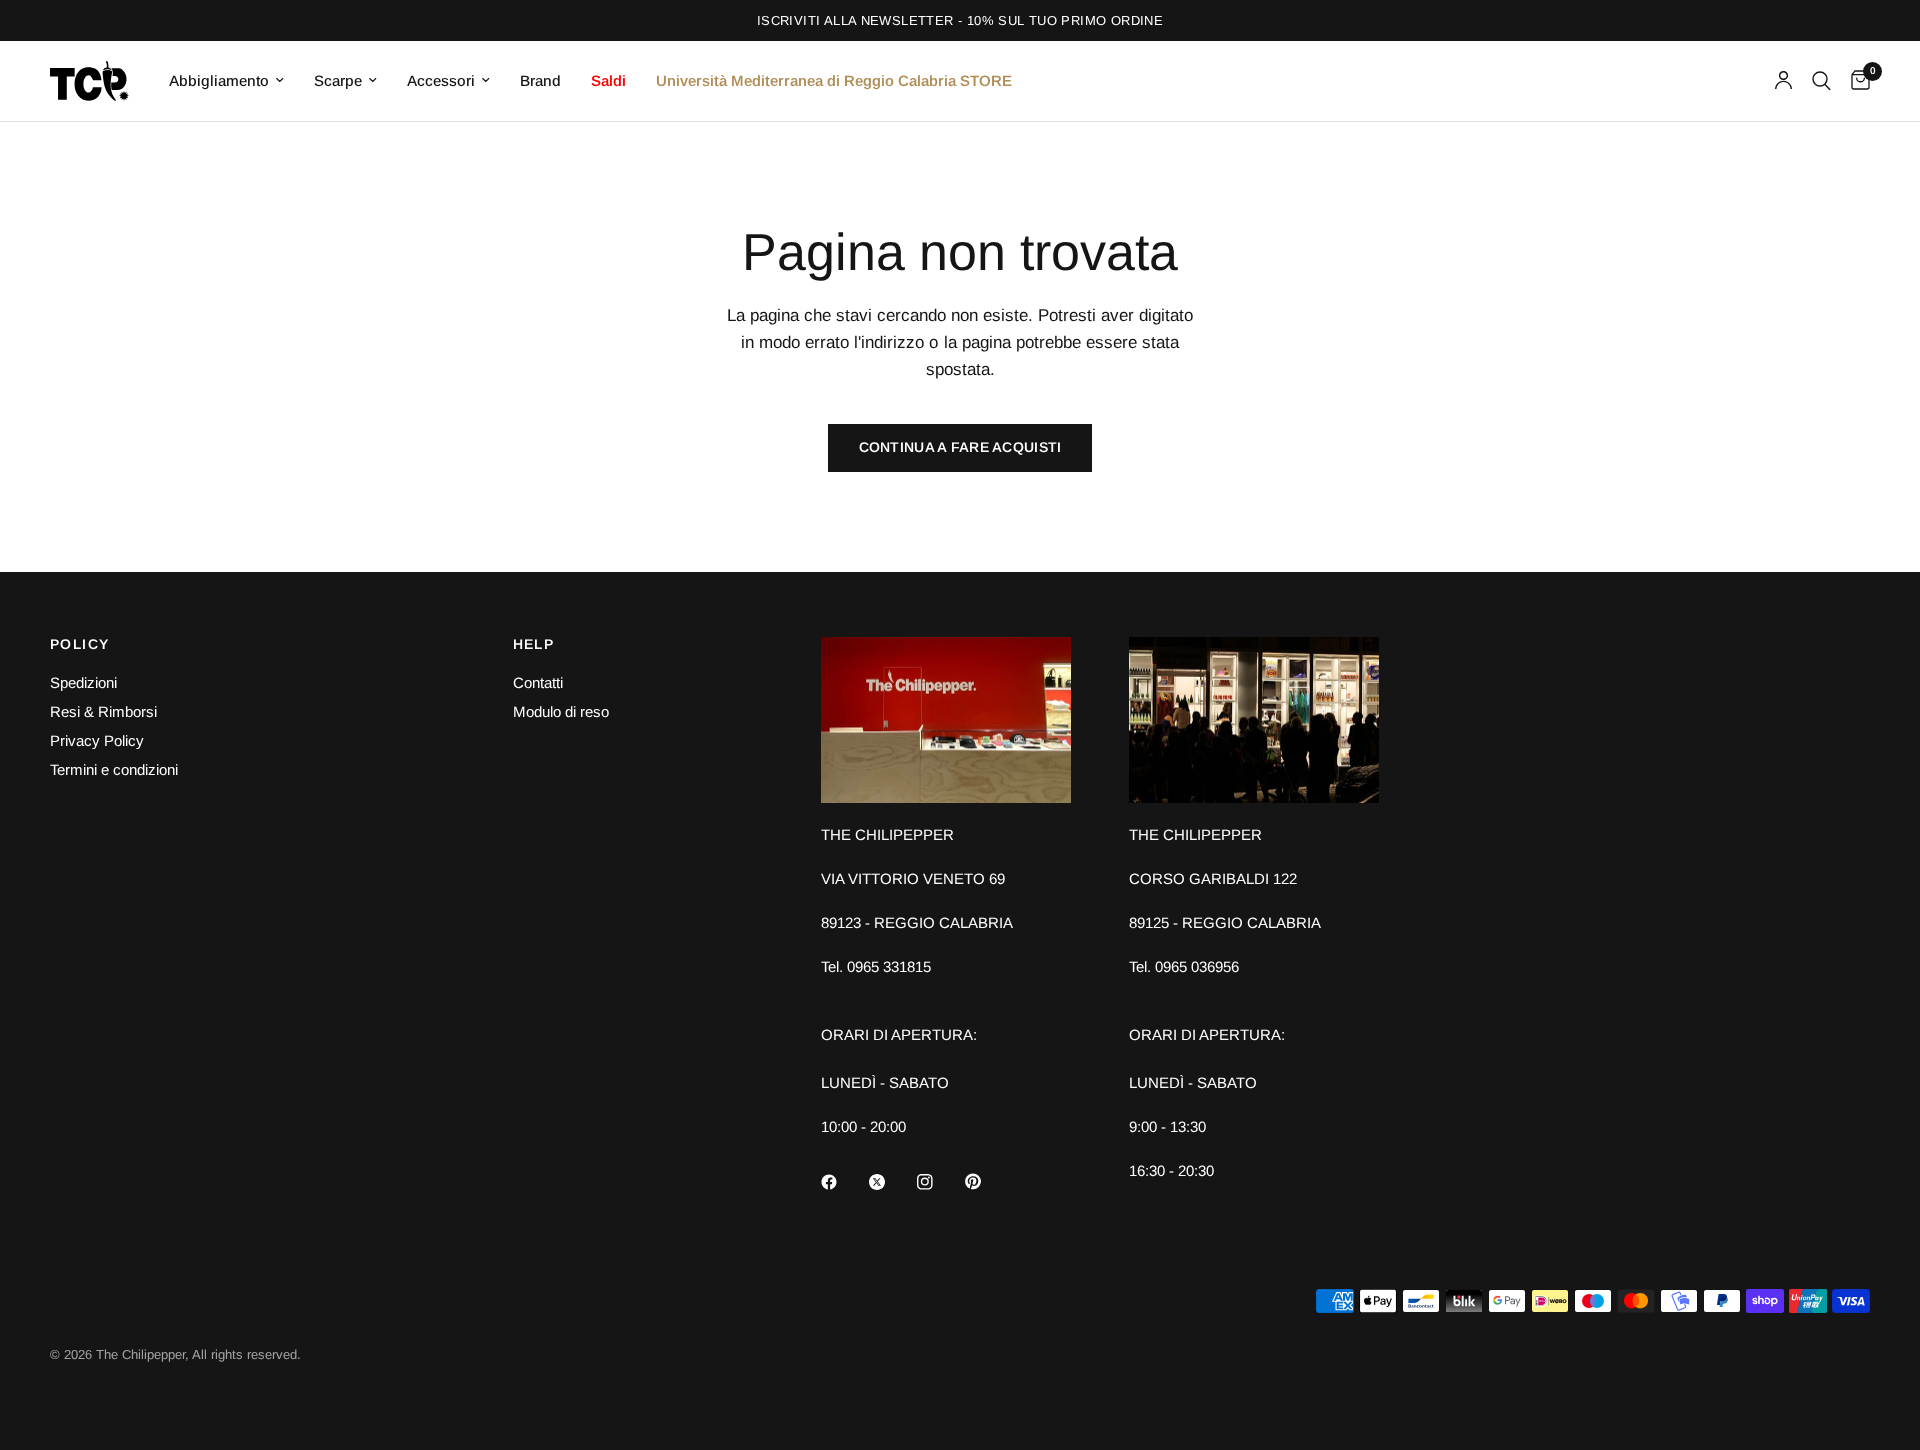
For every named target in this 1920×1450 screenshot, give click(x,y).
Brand (540, 80)
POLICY (79, 644)
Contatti (538, 682)
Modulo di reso (561, 711)
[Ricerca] (1821, 81)
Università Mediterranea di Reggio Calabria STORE (834, 80)
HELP (534, 644)
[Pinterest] (987, 1181)
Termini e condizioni (114, 769)
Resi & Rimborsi (103, 711)
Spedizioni (83, 682)
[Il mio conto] (1783, 81)
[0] (1855, 81)
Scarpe (338, 80)
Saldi (608, 80)
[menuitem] (226, 81)
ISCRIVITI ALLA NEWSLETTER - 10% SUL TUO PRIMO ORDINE (960, 20)
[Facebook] (843, 1182)
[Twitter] (891, 1182)
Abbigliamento (219, 80)
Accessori (441, 80)
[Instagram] (939, 1182)
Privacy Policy (97, 740)
